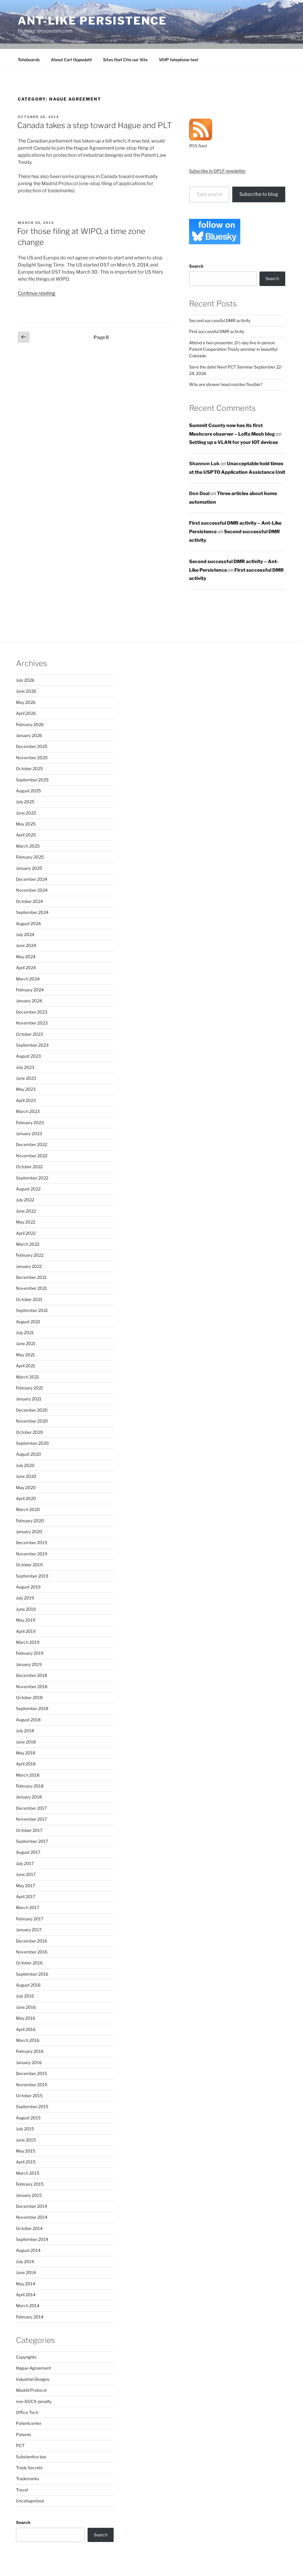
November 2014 (32, 2217)
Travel (22, 2490)
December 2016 (32, 1941)
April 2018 (26, 1764)
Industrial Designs (33, 2379)
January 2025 (29, 868)
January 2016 (29, 2062)
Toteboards (29, 60)
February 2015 (30, 2184)
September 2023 (32, 1045)
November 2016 (32, 1952)
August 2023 (28, 1056)
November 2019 (32, 1554)
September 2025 (32, 780)
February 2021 (30, 1388)
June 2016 (26, 2007)
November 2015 (32, 2085)
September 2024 (32, 912)
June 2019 (26, 1609)
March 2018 (28, 1775)
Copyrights (26, 2357)
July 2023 (25, 1067)
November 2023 (32, 1023)
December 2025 (32, 746)
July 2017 (25, 1863)
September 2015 (32, 2106)
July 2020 (25, 1465)
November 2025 (32, 758)
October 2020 (30, 1432)
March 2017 (28, 1907)
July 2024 (25, 934)
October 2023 (29, 1034)
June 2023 (26, 1078)
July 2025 (25, 802)
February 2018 (30, 1786)
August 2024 (28, 923)
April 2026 (26, 713)
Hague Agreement (33, 2368)
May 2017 (25, 1886)
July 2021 (25, 1333)
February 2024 (30, 990)
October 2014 (29, 2228)
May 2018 (26, 1753)
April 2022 (26, 1233)
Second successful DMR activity (220, 320)
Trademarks (28, 2479)
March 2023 (28, 1111)
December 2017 (31, 1808)
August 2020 (29, 1454)
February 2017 (30, 1919)
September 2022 (32, 1178)
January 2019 (29, 1664)
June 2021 (26, 1343)
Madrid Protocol (31, 2390)
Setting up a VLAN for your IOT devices (234, 442)
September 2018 (32, 1708)
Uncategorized (30, 2501)
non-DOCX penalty (34, 2401)
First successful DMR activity (217, 331)
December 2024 (32, 879)
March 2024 (28, 979)
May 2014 (26, 2284)
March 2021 (28, 1377)
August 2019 (28, 1587)
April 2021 (26, 1366)
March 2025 (28, 846)
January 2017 (29, 1930)
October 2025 (29, 769)
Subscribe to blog (259, 194)
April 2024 (26, 968)
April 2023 (26, 1100)
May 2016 (26, 2018)
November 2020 (32, 1421)
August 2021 (28, 1322)
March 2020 (28, 1509)
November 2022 (32, 1156)
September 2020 (32, 1443)
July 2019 (25, 1598)
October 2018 (29, 1697)
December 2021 (31, 1277)
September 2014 (32, 2239)
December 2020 (32, 1410)
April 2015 (26, 2162)
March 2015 (28, 2173)
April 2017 (26, 1897)
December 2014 (32, 2206)
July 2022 (25, 1200)
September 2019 (32, 1576)
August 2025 (28, 791)
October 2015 (29, 2096)
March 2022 (28, 1244)
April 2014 (26, 2295)
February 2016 (30, 2051)
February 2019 (30, 1653)
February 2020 (30, 1521)
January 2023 (29, 1133)
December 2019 (32, 1542)
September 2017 (32, 1841)
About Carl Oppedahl (71, 60)
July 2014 (25, 2261)
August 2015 (28, 2118)
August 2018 (28, 1720)
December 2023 (32, 1012)
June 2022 (26, 1211)
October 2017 (29, 1830)
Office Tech (27, 2412)
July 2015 (25, 2129)
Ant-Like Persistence (92, 21)
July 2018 (25, 1731)
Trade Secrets (29, 2468)
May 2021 (25, 1355)
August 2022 (28, 1189)
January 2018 (29, 1797)
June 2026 (26, 691)
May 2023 (26, 1089)
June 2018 (26, 1742)
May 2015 (26, 2151)
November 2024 (32, 890)
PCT (20, 2445)
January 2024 (29, 1001)
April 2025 (26, 835)
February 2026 (30, 724)
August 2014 (28, 2250)
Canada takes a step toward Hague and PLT (95, 125)
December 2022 (32, 1144)
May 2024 (26, 957)
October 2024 (29, 901)
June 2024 (26, 945)
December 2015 (32, 2073)
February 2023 (30, 1123)
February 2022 (30, 1255)
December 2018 (32, 1675)
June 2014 (26, 2272)
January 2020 (29, 1532)
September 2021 (32, 1310)
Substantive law (31, 2457)
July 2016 (25, 1996)
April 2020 (26, 1498)
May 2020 (26, 1487)
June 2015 (26, 2140)
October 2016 (29, 1963)
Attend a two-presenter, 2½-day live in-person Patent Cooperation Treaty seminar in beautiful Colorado (233, 349)
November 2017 (32, 1819)
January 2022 (29, 1266)
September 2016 (32, 1974)
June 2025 (26, 813)
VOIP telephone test (179, 60)
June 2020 (26, 1476)
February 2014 (30, 2317)
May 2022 (26, 1222)
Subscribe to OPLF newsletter (217, 171)
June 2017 (26, 1874)
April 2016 (26, 2029)
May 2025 (26, 824)
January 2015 (29, 2195)
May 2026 (26, 702)
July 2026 (25, 680)
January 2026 (29, 735)
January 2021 (29, 1399)
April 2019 (26, 1631)
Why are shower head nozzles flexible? (226, 384)
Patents (24, 2434)
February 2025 (30, 857)
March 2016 (28, 2040)
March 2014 (28, 2306)
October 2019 (29, 1565)
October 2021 (29, 1299)
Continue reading (37, 293)
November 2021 (32, 1288)
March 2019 (28, 1642)
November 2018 (32, 1687)
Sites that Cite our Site (125, 60)
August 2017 (28, 1852)
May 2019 (26, 1620)
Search (196, 266)
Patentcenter (29, 2423)
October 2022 (29, 1167)
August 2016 (28, 1985)
